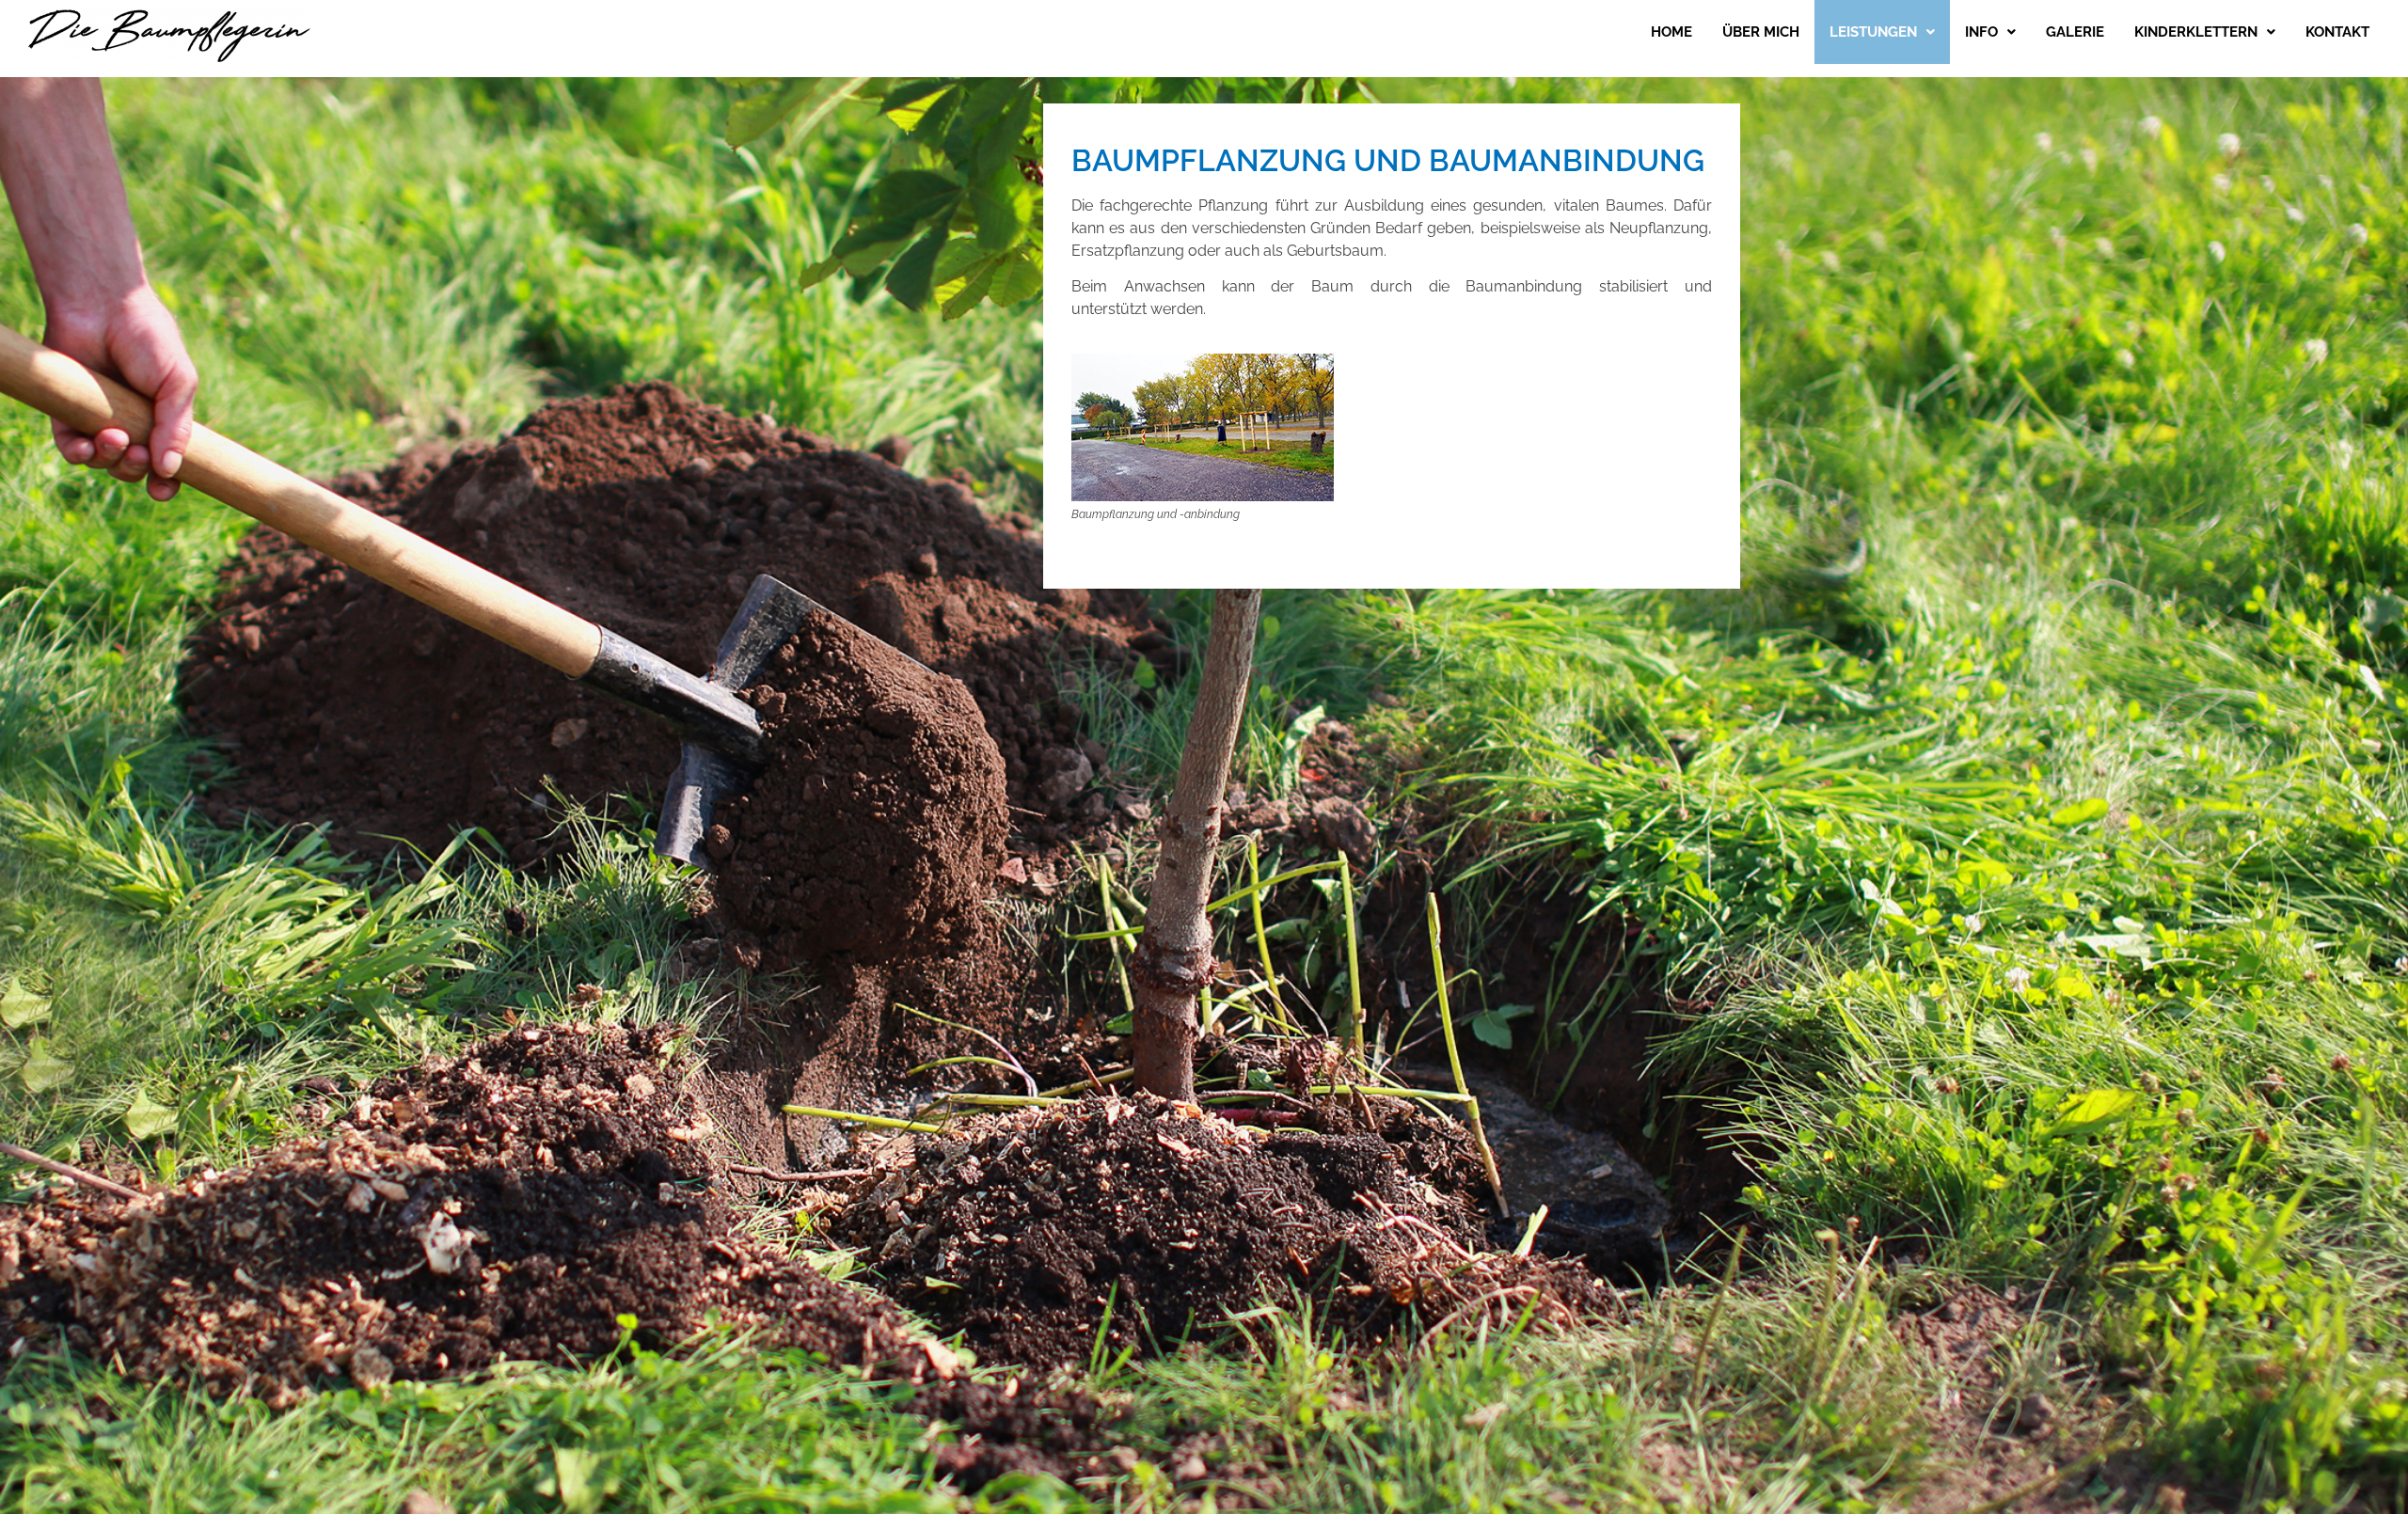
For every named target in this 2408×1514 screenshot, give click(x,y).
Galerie (2075, 32)
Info (1981, 32)
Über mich (1761, 32)
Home (1671, 32)
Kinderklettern (2196, 32)
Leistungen (1873, 32)
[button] (1882, 32)
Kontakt (2337, 32)
